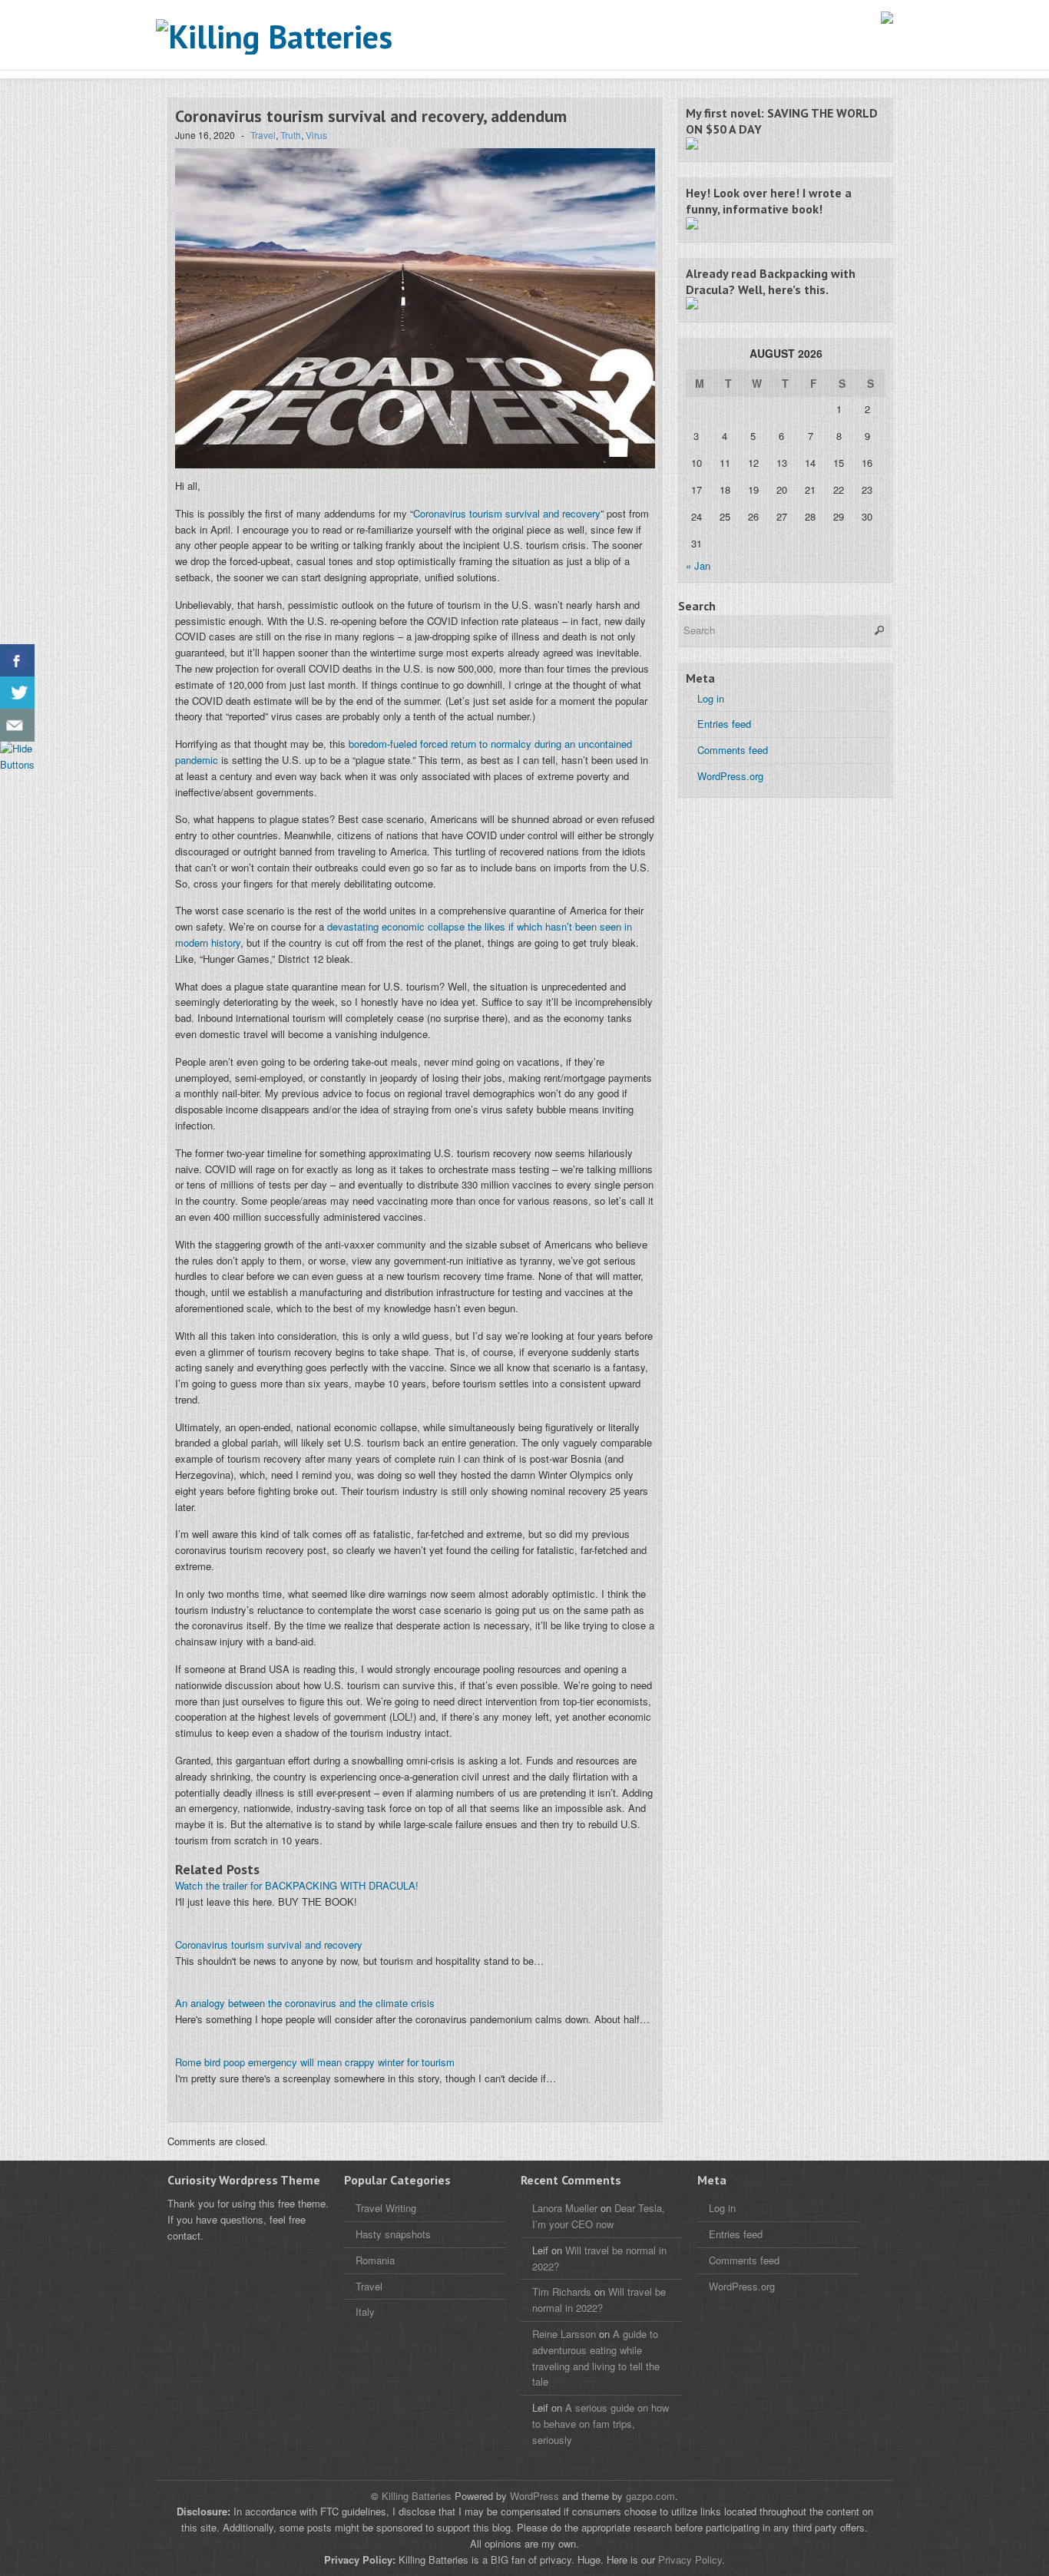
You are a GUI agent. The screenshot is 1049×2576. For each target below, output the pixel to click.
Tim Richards (562, 2292)
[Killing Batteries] (309, 37)
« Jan (698, 565)
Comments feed (733, 750)
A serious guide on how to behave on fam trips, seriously (601, 2424)
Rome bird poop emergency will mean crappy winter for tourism (315, 2062)
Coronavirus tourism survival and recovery (507, 513)
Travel (263, 135)
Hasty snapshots (393, 2234)
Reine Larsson (564, 2334)
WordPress (534, 2496)
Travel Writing (386, 2208)
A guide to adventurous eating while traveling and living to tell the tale (596, 2358)
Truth (291, 135)
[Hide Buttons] (19, 764)
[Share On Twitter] (17, 693)
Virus (316, 135)
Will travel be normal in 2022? (599, 2300)
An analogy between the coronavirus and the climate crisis (305, 2003)
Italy (365, 2311)
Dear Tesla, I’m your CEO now (599, 2216)
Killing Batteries (415, 2496)
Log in (711, 698)
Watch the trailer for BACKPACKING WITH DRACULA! (297, 1885)
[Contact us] (17, 725)
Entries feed (724, 724)
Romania (375, 2260)
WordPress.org (730, 776)
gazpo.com (650, 2496)
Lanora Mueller (565, 2208)
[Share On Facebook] (17, 661)
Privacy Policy (690, 2559)
